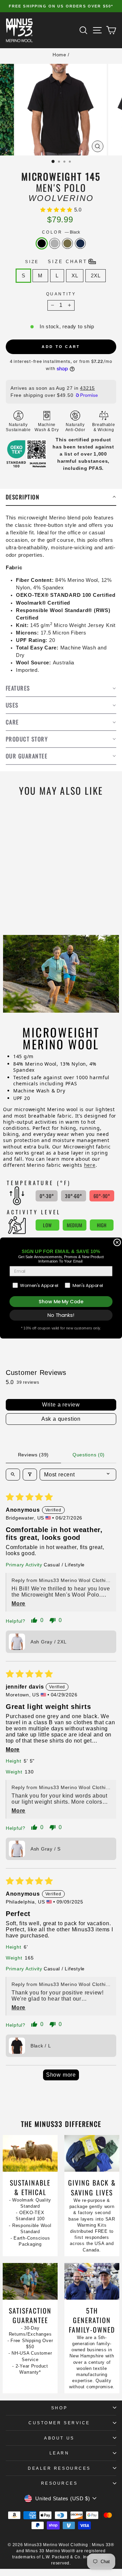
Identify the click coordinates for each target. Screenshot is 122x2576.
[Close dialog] (117, 1243)
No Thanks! (61, 1315)
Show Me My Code (61, 1302)
